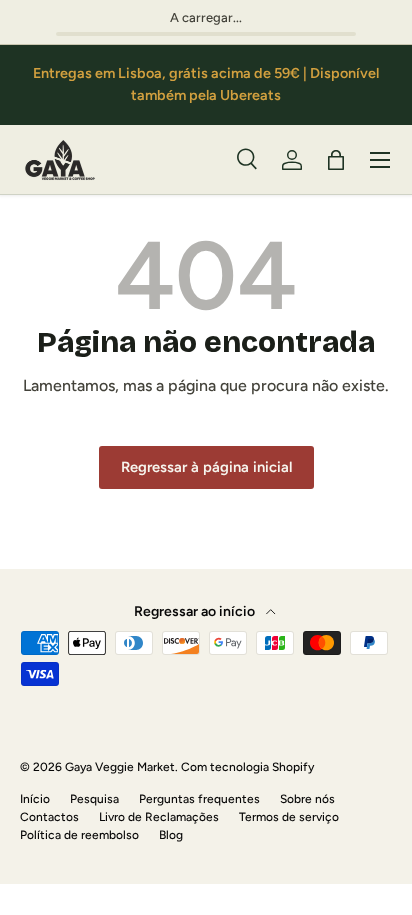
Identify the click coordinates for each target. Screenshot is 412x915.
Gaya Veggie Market (120, 767)
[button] (336, 160)
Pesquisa (94, 799)
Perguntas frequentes (199, 799)
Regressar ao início (196, 611)
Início (35, 799)
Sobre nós (307, 799)
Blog (171, 835)
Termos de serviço (289, 817)
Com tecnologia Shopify (247, 767)
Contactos (49, 817)
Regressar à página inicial (206, 467)
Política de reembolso (79, 835)
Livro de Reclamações (159, 817)
